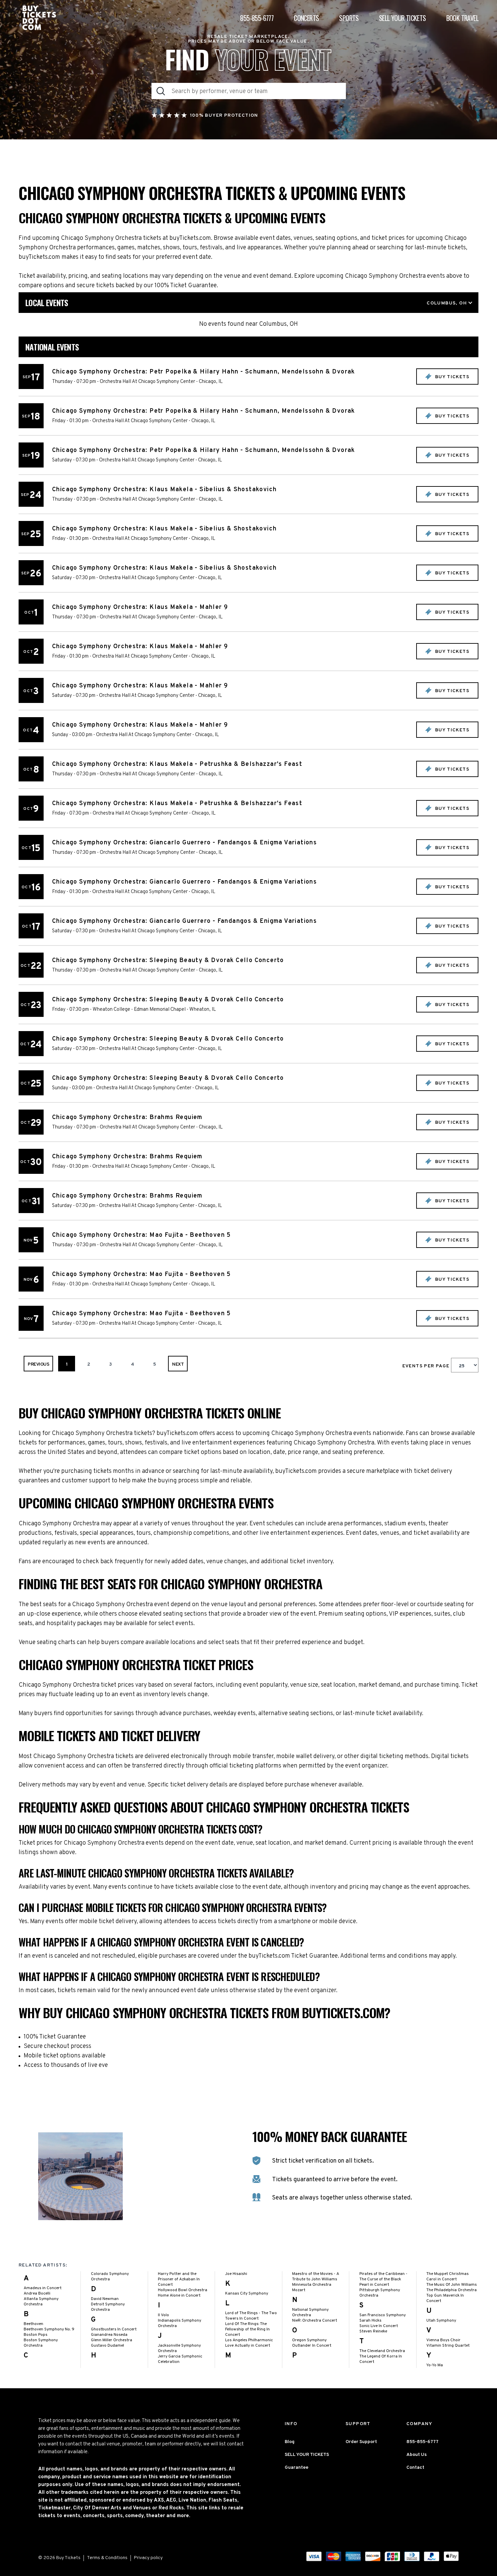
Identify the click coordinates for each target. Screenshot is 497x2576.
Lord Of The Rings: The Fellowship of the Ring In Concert (247, 2329)
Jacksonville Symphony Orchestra (179, 2348)
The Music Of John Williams (452, 2285)
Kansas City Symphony (247, 2294)
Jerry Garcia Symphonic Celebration (180, 2359)
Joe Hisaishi (236, 2274)
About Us (417, 2455)
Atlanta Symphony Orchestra (41, 2302)
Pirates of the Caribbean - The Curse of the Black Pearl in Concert (383, 2279)
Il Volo (163, 2315)
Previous (38, 1364)
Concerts (306, 18)
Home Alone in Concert (179, 2296)
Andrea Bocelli (37, 2294)
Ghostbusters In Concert (114, 2329)
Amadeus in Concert (43, 2288)
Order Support (361, 2442)
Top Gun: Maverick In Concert (445, 2298)
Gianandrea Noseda (109, 2335)
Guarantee (297, 2468)
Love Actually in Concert (248, 2346)
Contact (415, 2468)
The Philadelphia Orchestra (452, 2290)
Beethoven (33, 2324)
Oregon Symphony (309, 2340)
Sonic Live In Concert (379, 2326)
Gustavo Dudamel (108, 2346)
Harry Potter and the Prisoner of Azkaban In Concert (179, 2279)
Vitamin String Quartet (448, 2346)
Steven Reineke (373, 2331)
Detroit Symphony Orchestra (108, 2307)
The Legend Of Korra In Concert (381, 2359)
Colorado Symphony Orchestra (110, 2277)
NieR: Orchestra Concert (315, 2321)
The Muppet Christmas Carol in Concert (447, 2277)
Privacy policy (148, 2558)
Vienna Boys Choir (443, 2340)
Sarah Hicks (370, 2321)
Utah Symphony (441, 2321)
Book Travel (462, 18)
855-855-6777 (257, 18)
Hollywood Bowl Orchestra (183, 2290)
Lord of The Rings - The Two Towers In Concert (251, 2316)
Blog (290, 2442)
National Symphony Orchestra (310, 2312)
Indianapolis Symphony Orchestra (180, 2323)
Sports (349, 18)
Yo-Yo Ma (435, 2365)
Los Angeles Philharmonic (249, 2340)
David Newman (105, 2299)
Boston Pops (35, 2335)
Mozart (299, 2290)
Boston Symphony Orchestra (41, 2343)
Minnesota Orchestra (312, 2285)
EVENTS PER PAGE (427, 1366)
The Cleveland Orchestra (382, 2351)
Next (178, 1364)
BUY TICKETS (451, 377)
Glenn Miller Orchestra (112, 2340)
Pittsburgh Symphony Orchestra (380, 2293)
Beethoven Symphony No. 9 (49, 2329)
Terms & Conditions (107, 2558)
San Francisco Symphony (383, 2315)
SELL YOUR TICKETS (307, 2455)
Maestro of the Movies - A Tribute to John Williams (316, 2277)
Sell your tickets (403, 18)
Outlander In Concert (312, 2346)
